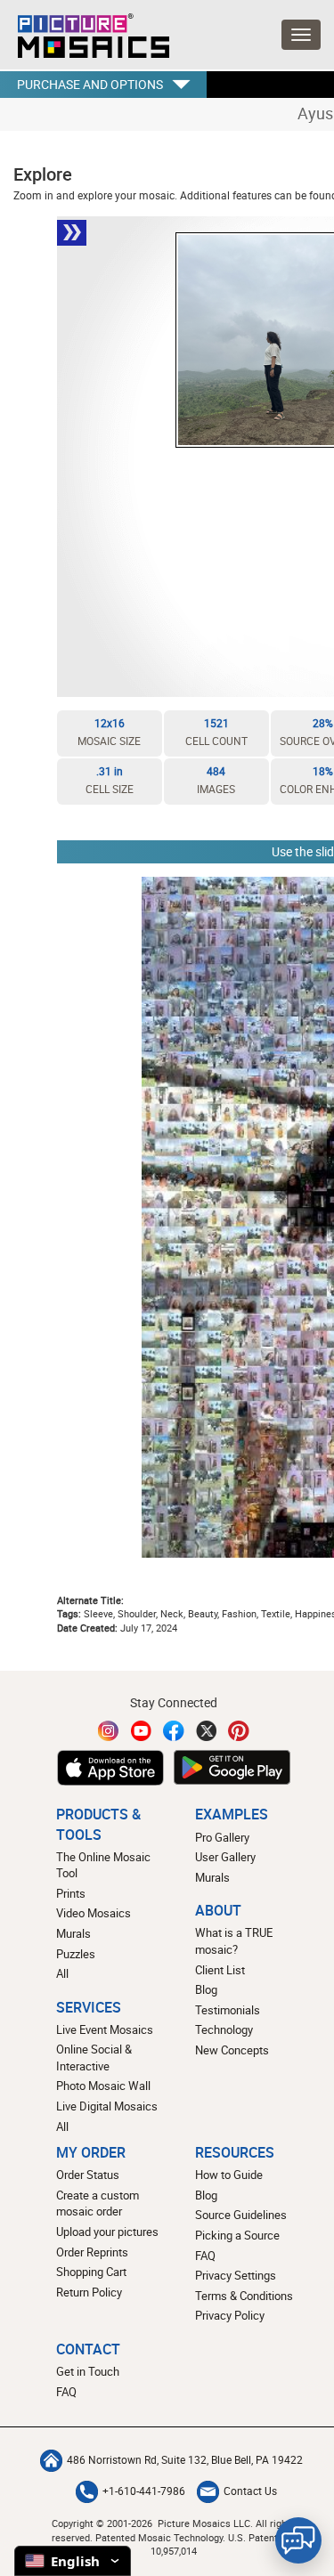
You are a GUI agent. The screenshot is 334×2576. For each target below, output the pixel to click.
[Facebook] (174, 1731)
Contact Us (250, 2491)
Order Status (88, 2175)
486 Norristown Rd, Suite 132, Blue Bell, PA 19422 (185, 2460)
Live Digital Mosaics (107, 2106)
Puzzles (76, 1954)
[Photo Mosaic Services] (85, 31)
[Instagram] (109, 1731)
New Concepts (232, 2050)
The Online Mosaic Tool (103, 1865)
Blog (206, 1989)
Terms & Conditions (244, 2296)
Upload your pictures (107, 2232)
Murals (73, 1933)
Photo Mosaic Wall (103, 2086)
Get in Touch (88, 2371)
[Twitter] (207, 1731)
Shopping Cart (91, 2272)
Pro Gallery (222, 1837)
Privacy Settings (236, 2275)
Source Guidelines (241, 2215)
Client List (220, 1970)
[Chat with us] (298, 2540)
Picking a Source (237, 2235)
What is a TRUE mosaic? (234, 1941)
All (62, 1973)
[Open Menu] (301, 35)
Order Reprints (92, 2252)
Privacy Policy (230, 2315)
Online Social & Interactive (94, 2058)
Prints (71, 1893)
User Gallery (225, 1857)
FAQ (205, 2256)
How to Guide (229, 2175)
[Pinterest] (239, 1731)
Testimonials (228, 2010)
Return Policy (89, 2292)
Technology (224, 2029)
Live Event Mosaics (105, 2029)
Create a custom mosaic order (98, 2203)
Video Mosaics (94, 1913)
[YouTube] (142, 1731)
